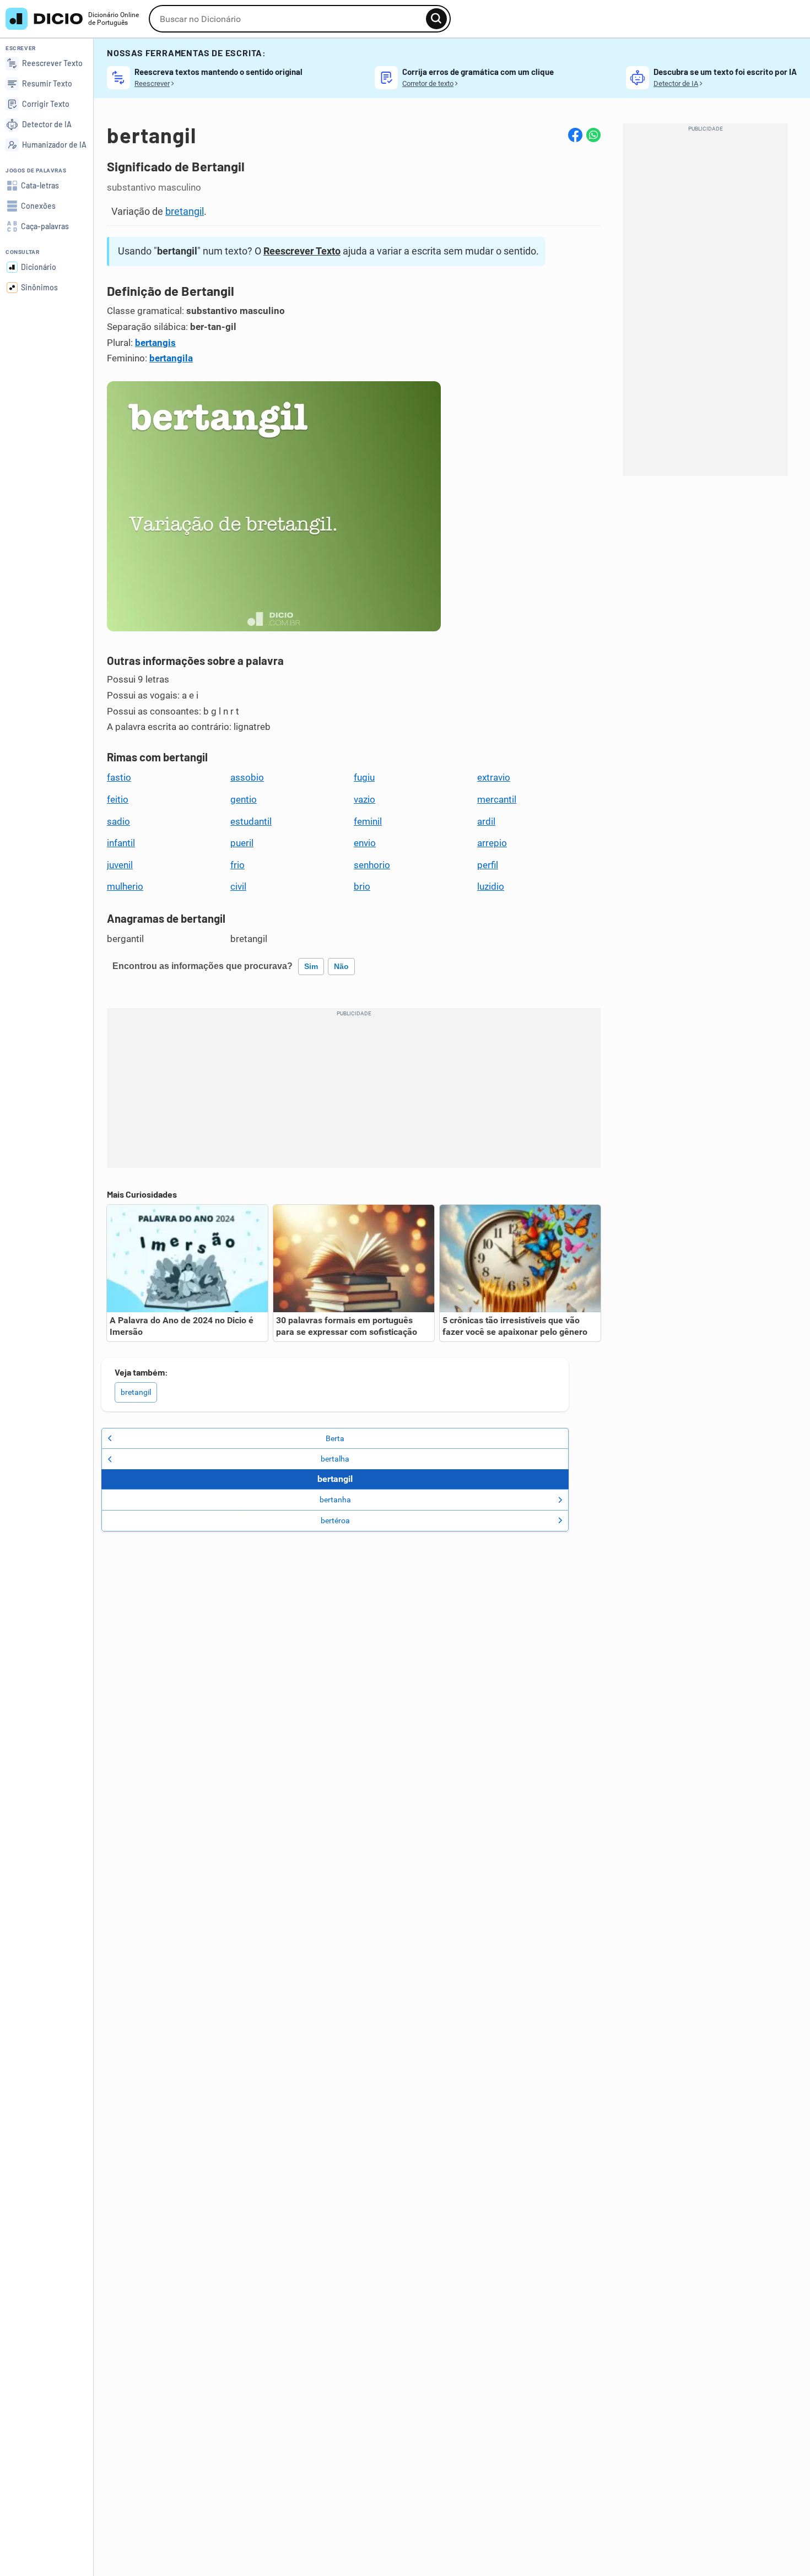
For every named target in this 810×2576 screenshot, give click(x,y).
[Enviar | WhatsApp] (593, 135)
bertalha (335, 1459)
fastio (119, 777)
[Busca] (436, 19)
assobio (247, 777)
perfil (488, 865)
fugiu (364, 777)
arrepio (492, 843)
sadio (118, 821)
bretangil (185, 211)
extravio (494, 777)
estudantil (251, 821)
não (341, 966)
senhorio (372, 865)
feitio (118, 799)
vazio (364, 799)
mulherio (125, 886)
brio (362, 886)
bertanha (335, 1500)
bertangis (155, 343)
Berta (335, 1438)
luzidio (491, 886)
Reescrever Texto (302, 251)
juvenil (120, 865)
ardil (486, 821)
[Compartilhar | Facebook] (575, 135)
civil (238, 886)
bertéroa (335, 1520)
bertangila (171, 358)
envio (365, 843)
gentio (244, 799)
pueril (242, 843)
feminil (368, 821)
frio (237, 865)
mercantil (497, 799)
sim (311, 966)
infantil (121, 843)
